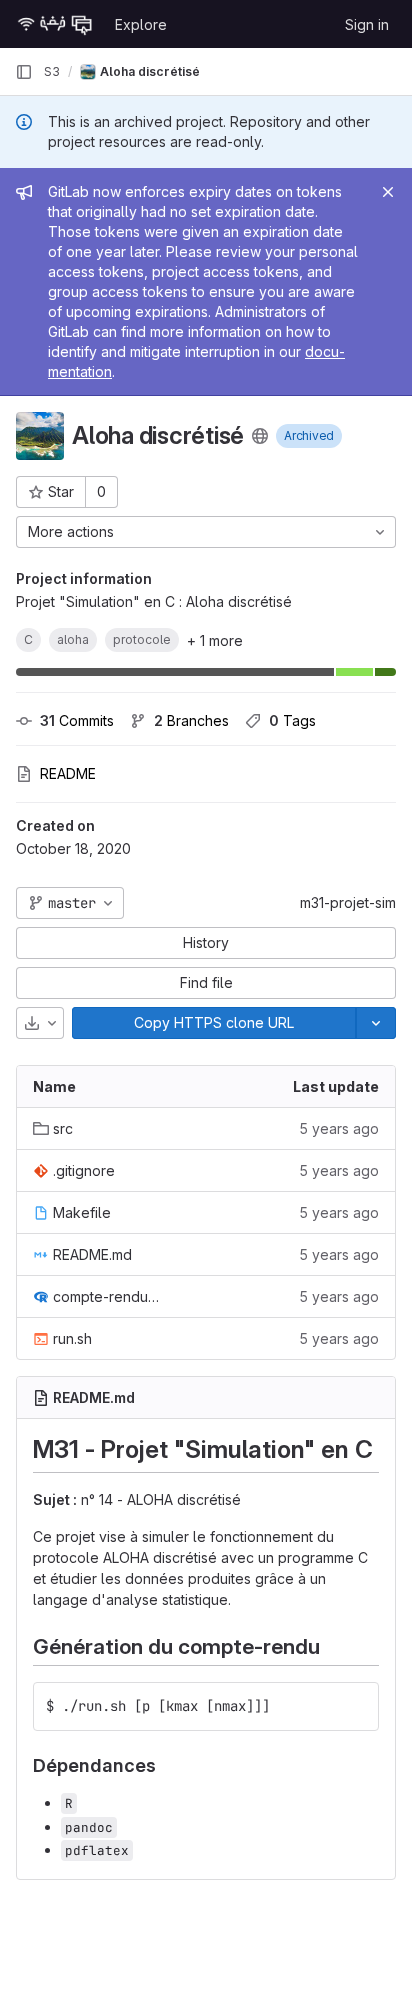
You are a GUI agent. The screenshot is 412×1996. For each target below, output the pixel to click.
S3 (52, 71)
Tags (292, 720)
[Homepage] (55, 24)
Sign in (367, 24)
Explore (141, 24)
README (68, 773)
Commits (77, 720)
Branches (191, 720)
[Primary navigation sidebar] (24, 72)
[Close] (388, 192)
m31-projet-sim (348, 902)
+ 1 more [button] (215, 640)
